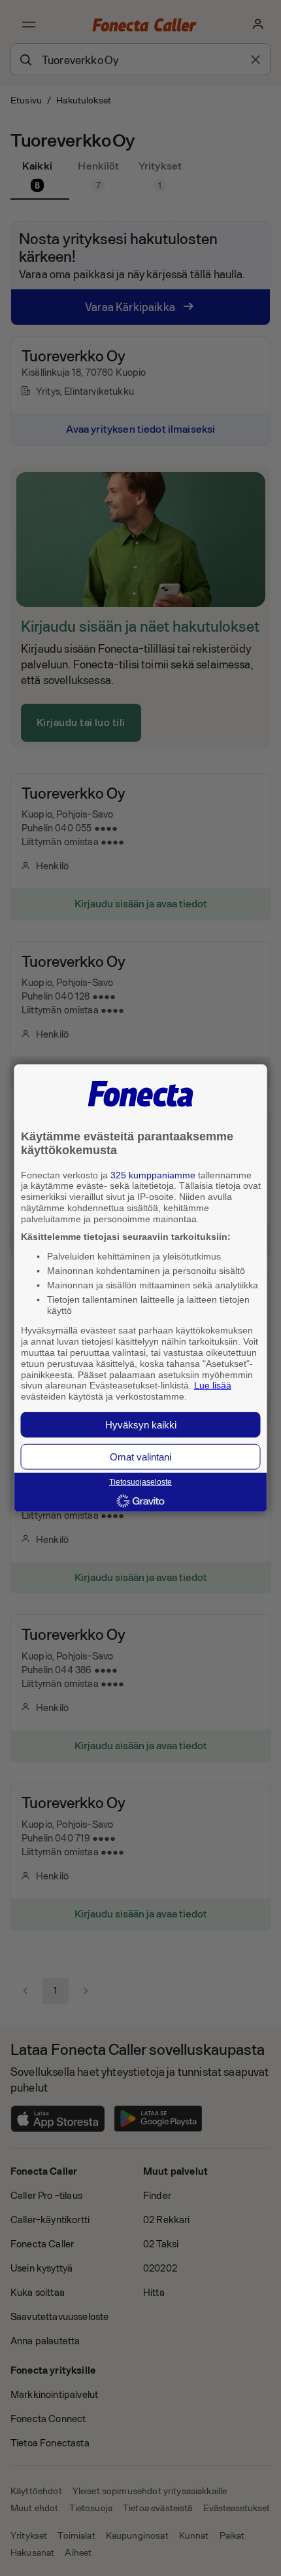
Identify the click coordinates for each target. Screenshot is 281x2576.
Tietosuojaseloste (140, 1482)
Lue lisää (213, 1385)
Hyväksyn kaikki (141, 1425)
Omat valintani (140, 1457)
